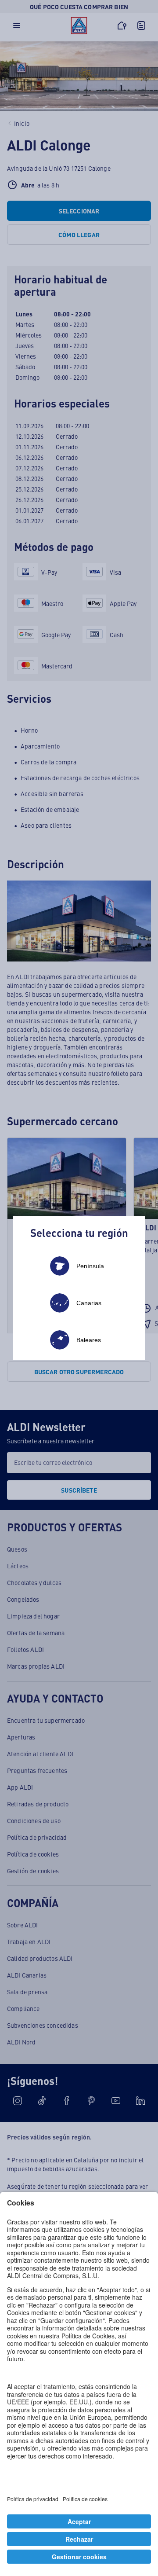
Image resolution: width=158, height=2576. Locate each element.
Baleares (89, 1340)
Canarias (89, 1303)
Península (90, 1266)
